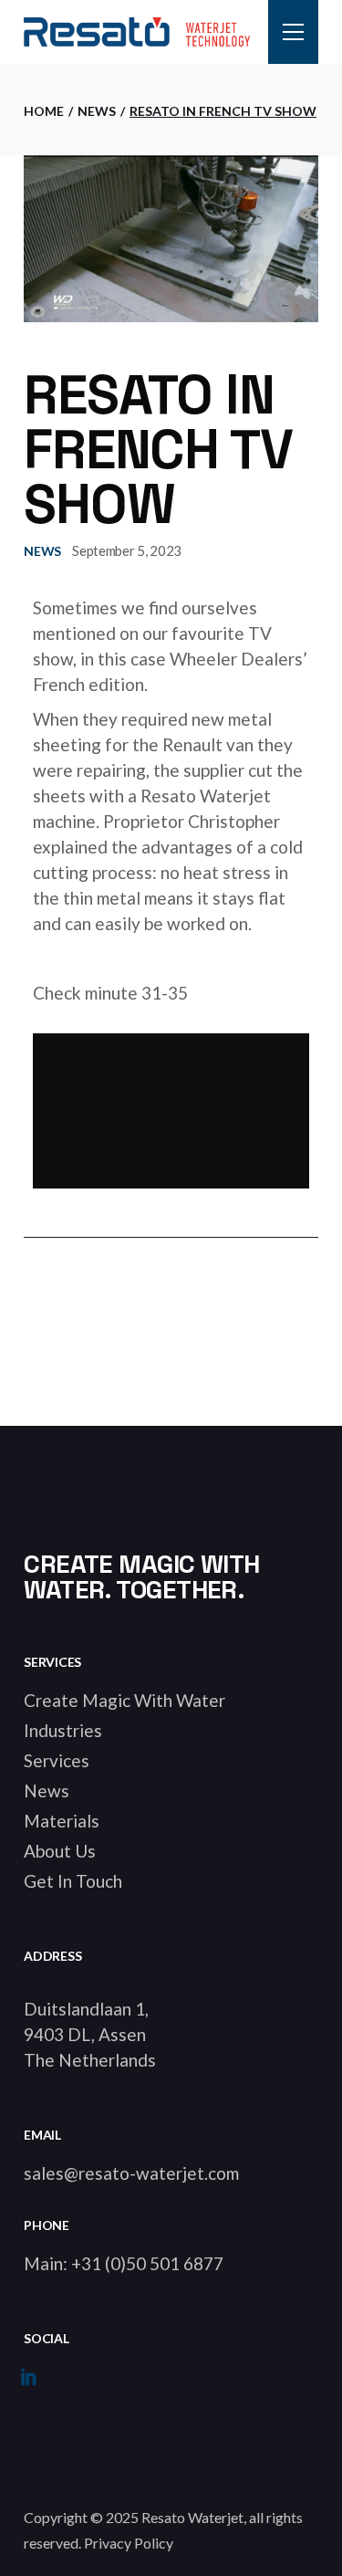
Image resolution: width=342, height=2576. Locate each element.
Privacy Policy (129, 2543)
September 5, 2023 (127, 550)
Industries (63, 1730)
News (97, 111)
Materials (62, 1821)
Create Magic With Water (124, 1700)
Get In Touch (73, 1881)
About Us (60, 1851)
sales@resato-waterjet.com (131, 2173)
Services (57, 1760)
